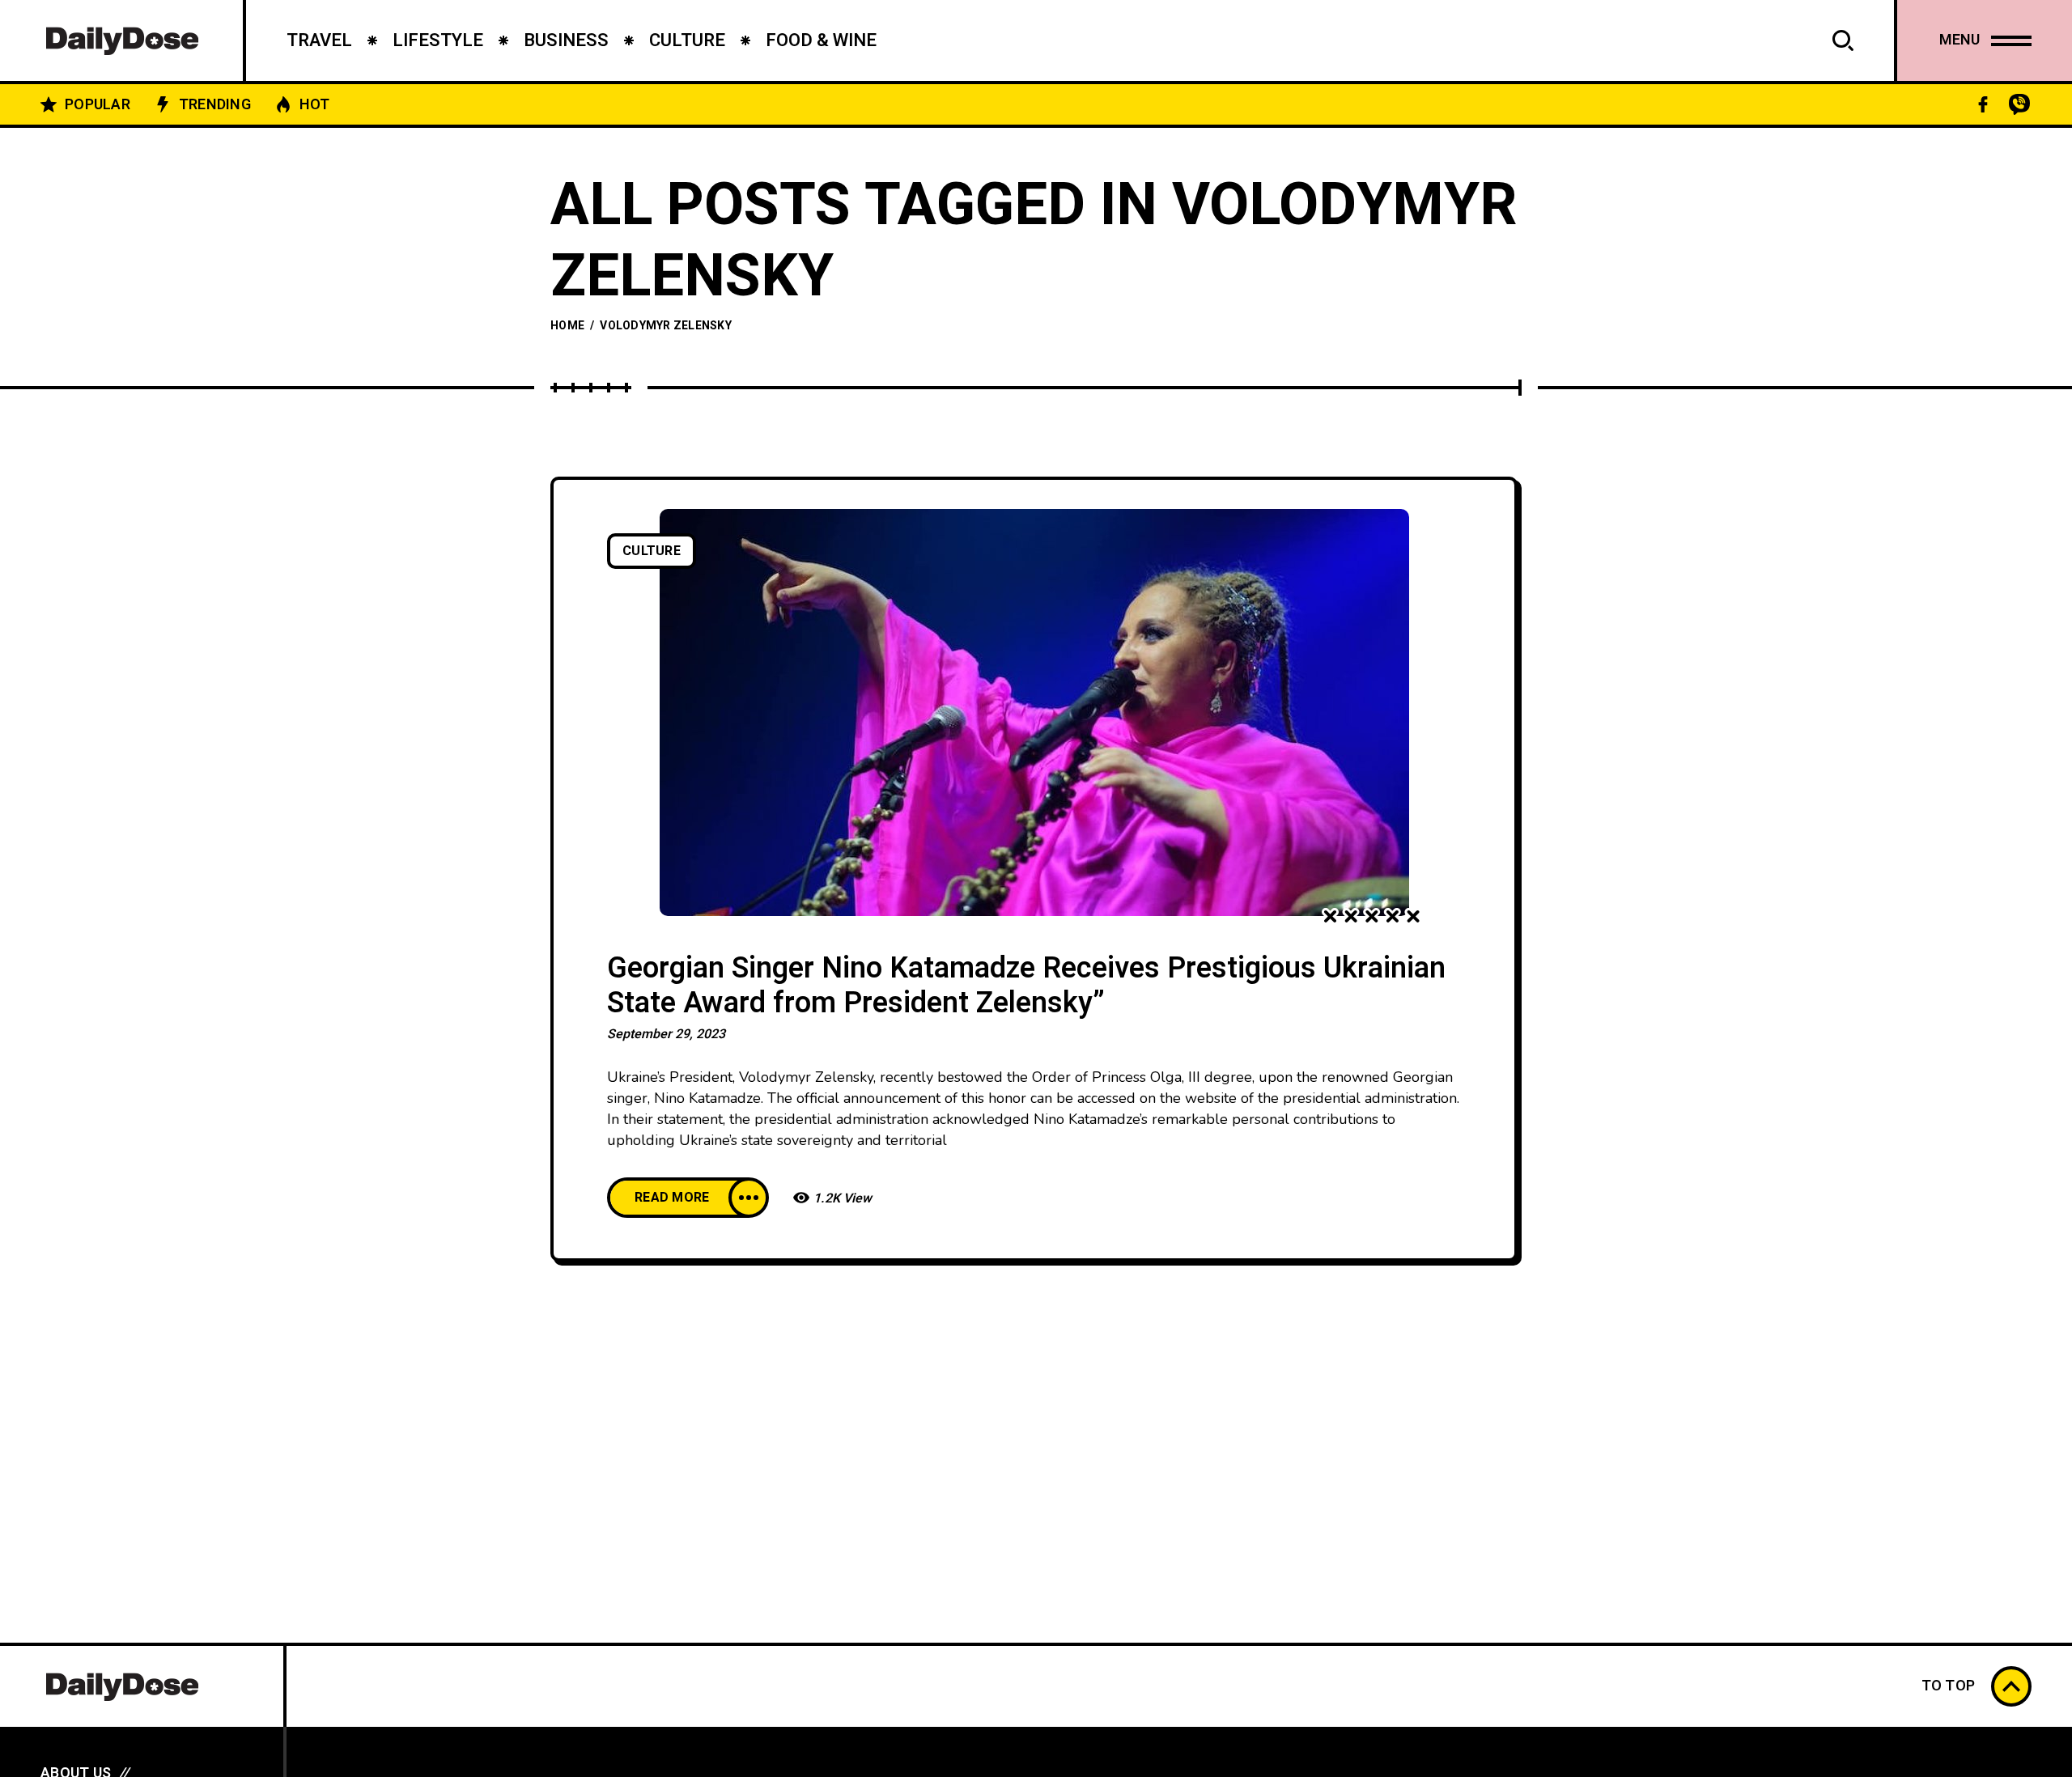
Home (567, 326)
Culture (652, 551)
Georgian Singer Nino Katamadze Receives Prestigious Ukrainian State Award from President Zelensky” (1026, 986)
